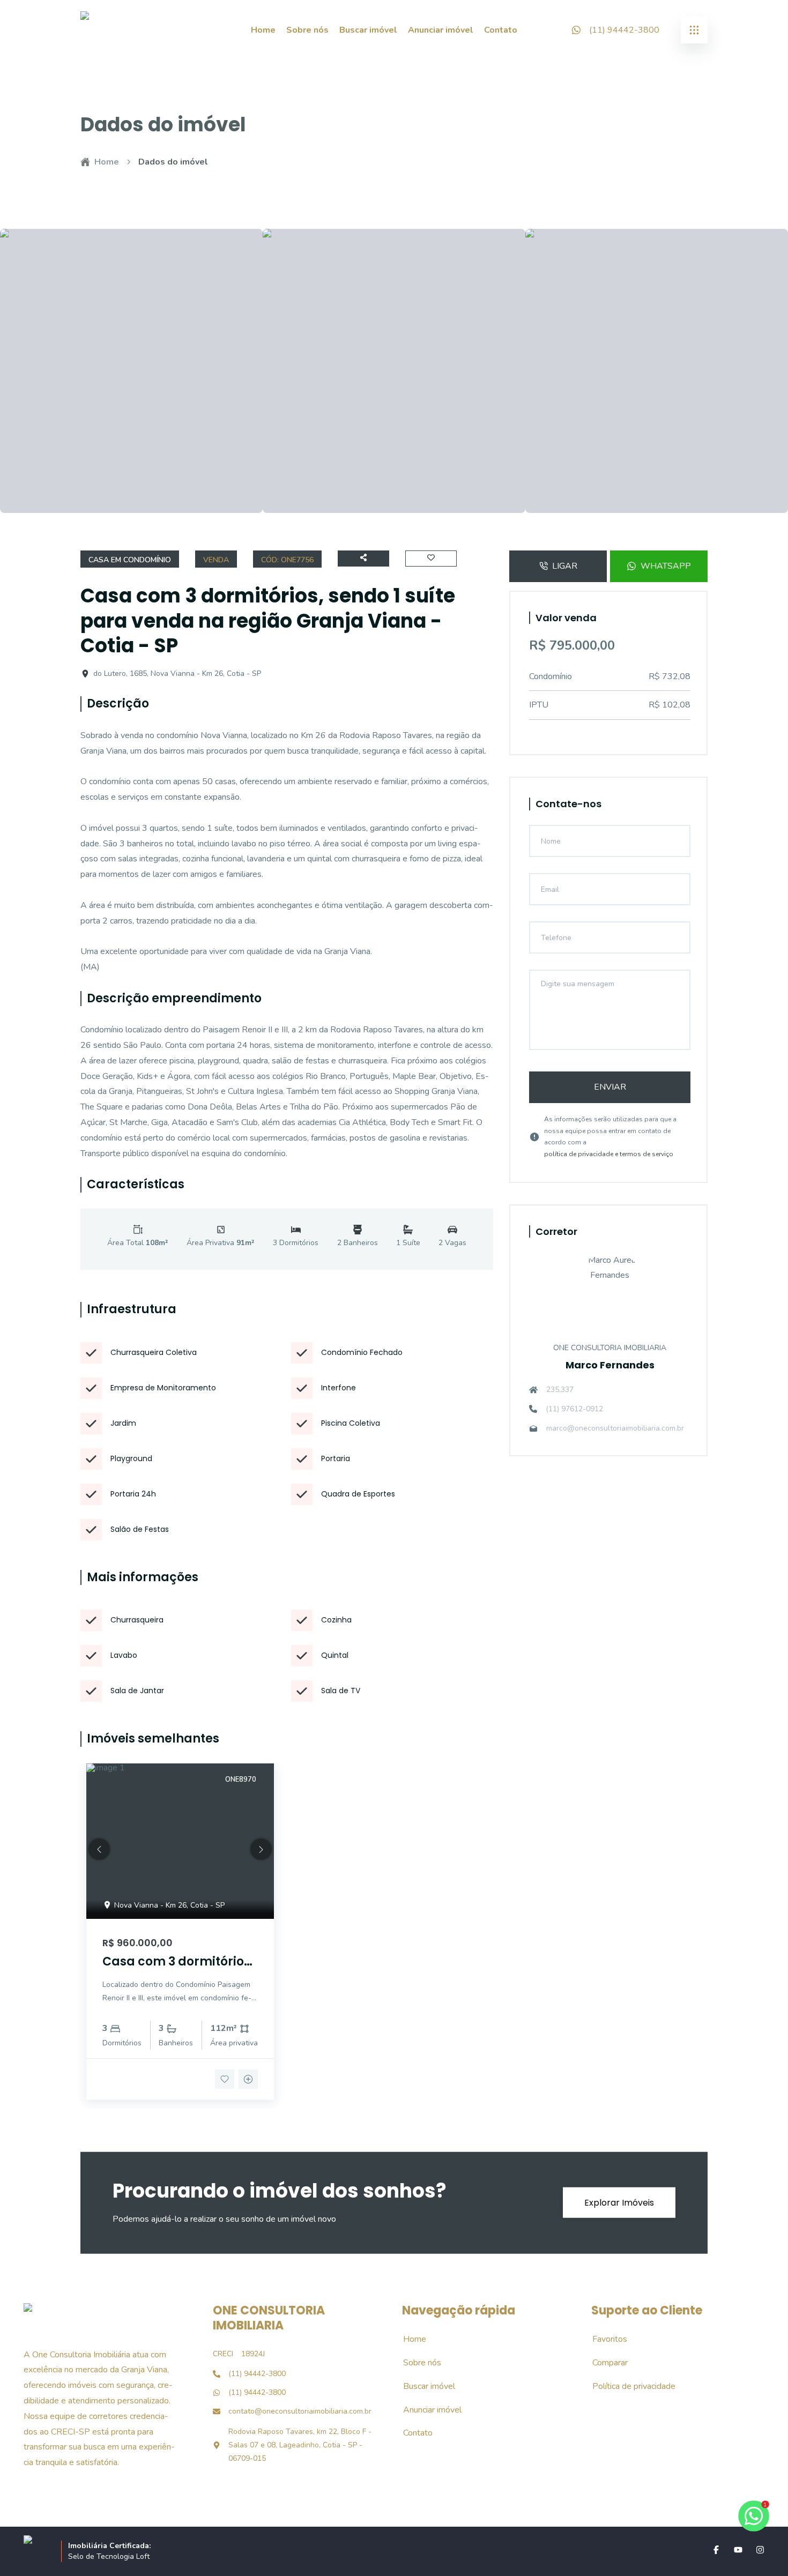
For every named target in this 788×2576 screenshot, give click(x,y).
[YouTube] (738, 2550)
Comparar (604, 2363)
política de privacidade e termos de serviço (609, 1154)
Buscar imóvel (368, 30)
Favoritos (604, 2339)
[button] (99, 1849)
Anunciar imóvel (441, 30)
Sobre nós (307, 30)
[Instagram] (760, 2550)
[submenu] (694, 30)
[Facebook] (716, 2550)
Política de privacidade (628, 2386)
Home (263, 30)
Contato (501, 30)
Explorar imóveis (619, 2203)
